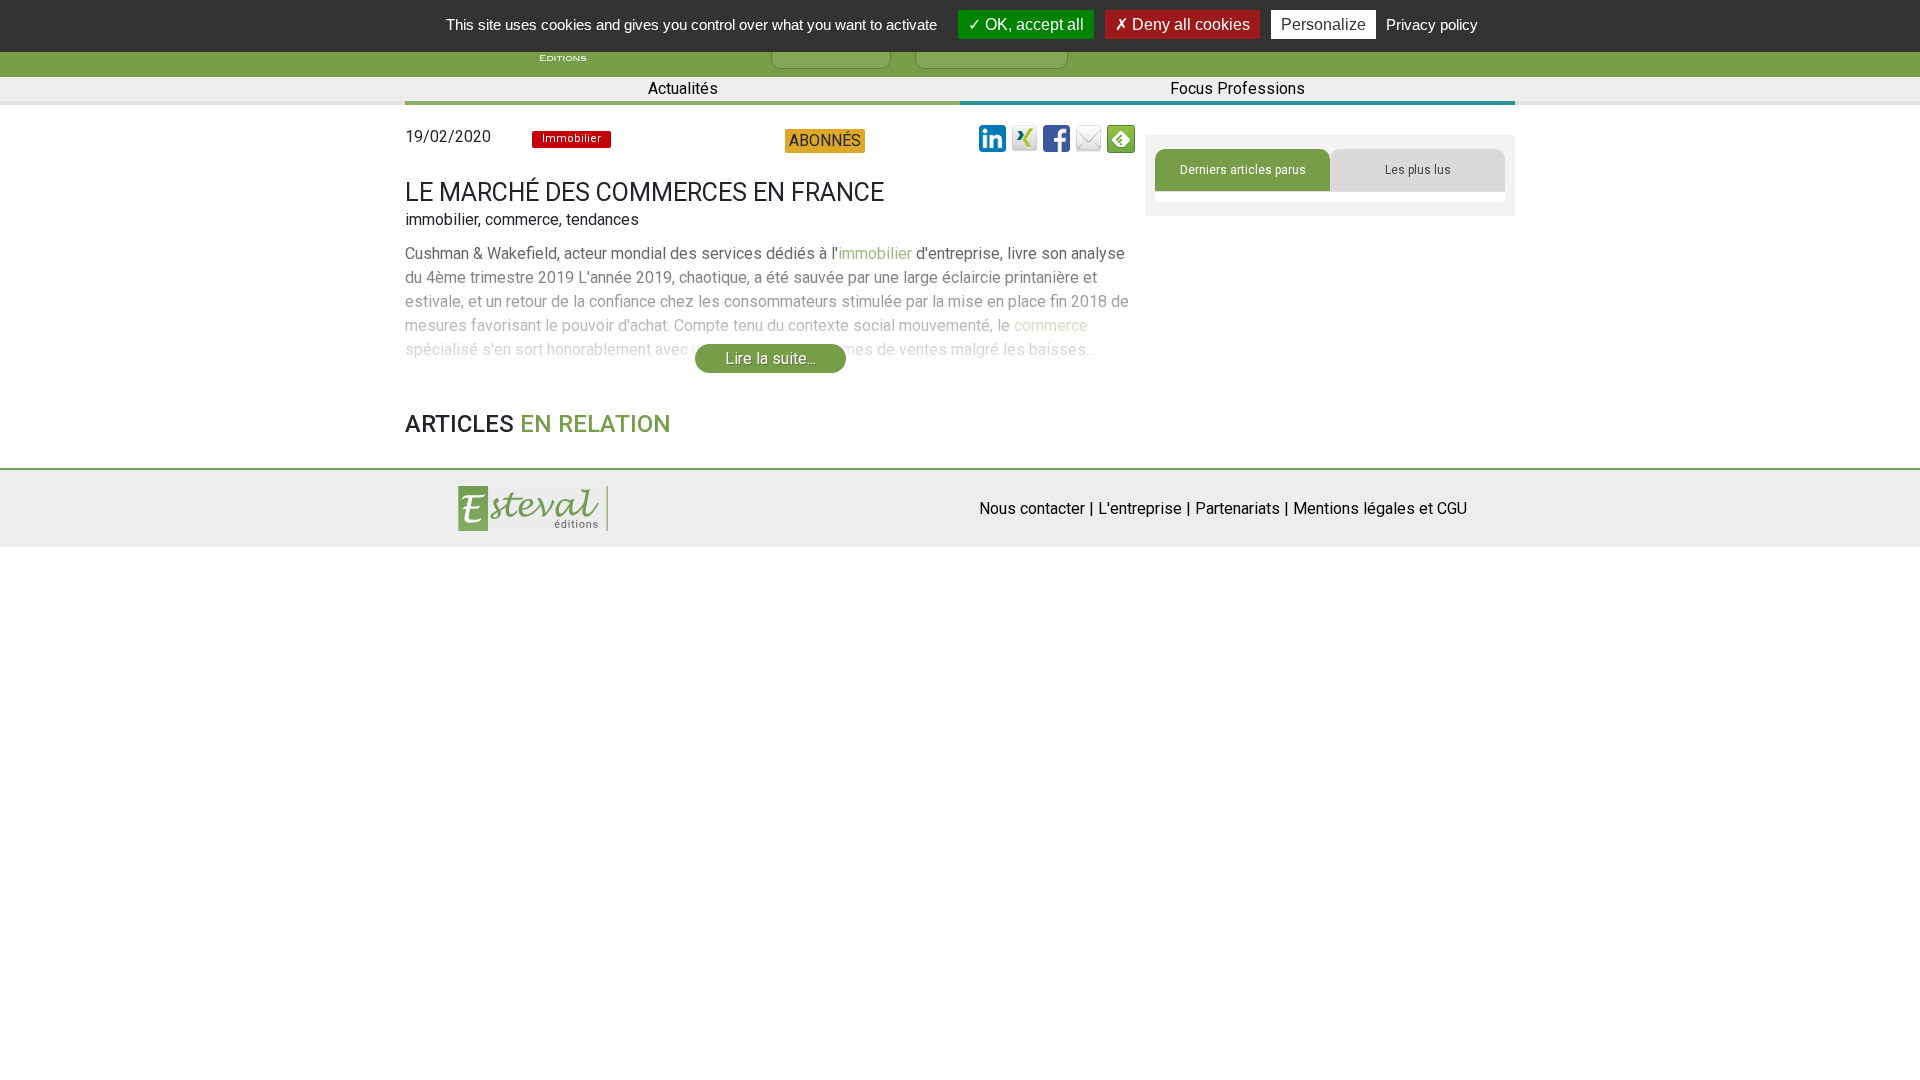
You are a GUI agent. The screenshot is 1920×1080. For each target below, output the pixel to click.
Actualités (683, 88)
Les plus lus (1418, 170)
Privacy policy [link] (1432, 24)
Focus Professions (1237, 88)
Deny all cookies (1189, 24)
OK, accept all (1032, 24)
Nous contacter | (1036, 508)
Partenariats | (1242, 508)
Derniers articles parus (1243, 170)
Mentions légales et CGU (1380, 508)
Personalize (1323, 24)
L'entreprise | (1144, 508)
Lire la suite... (770, 358)
